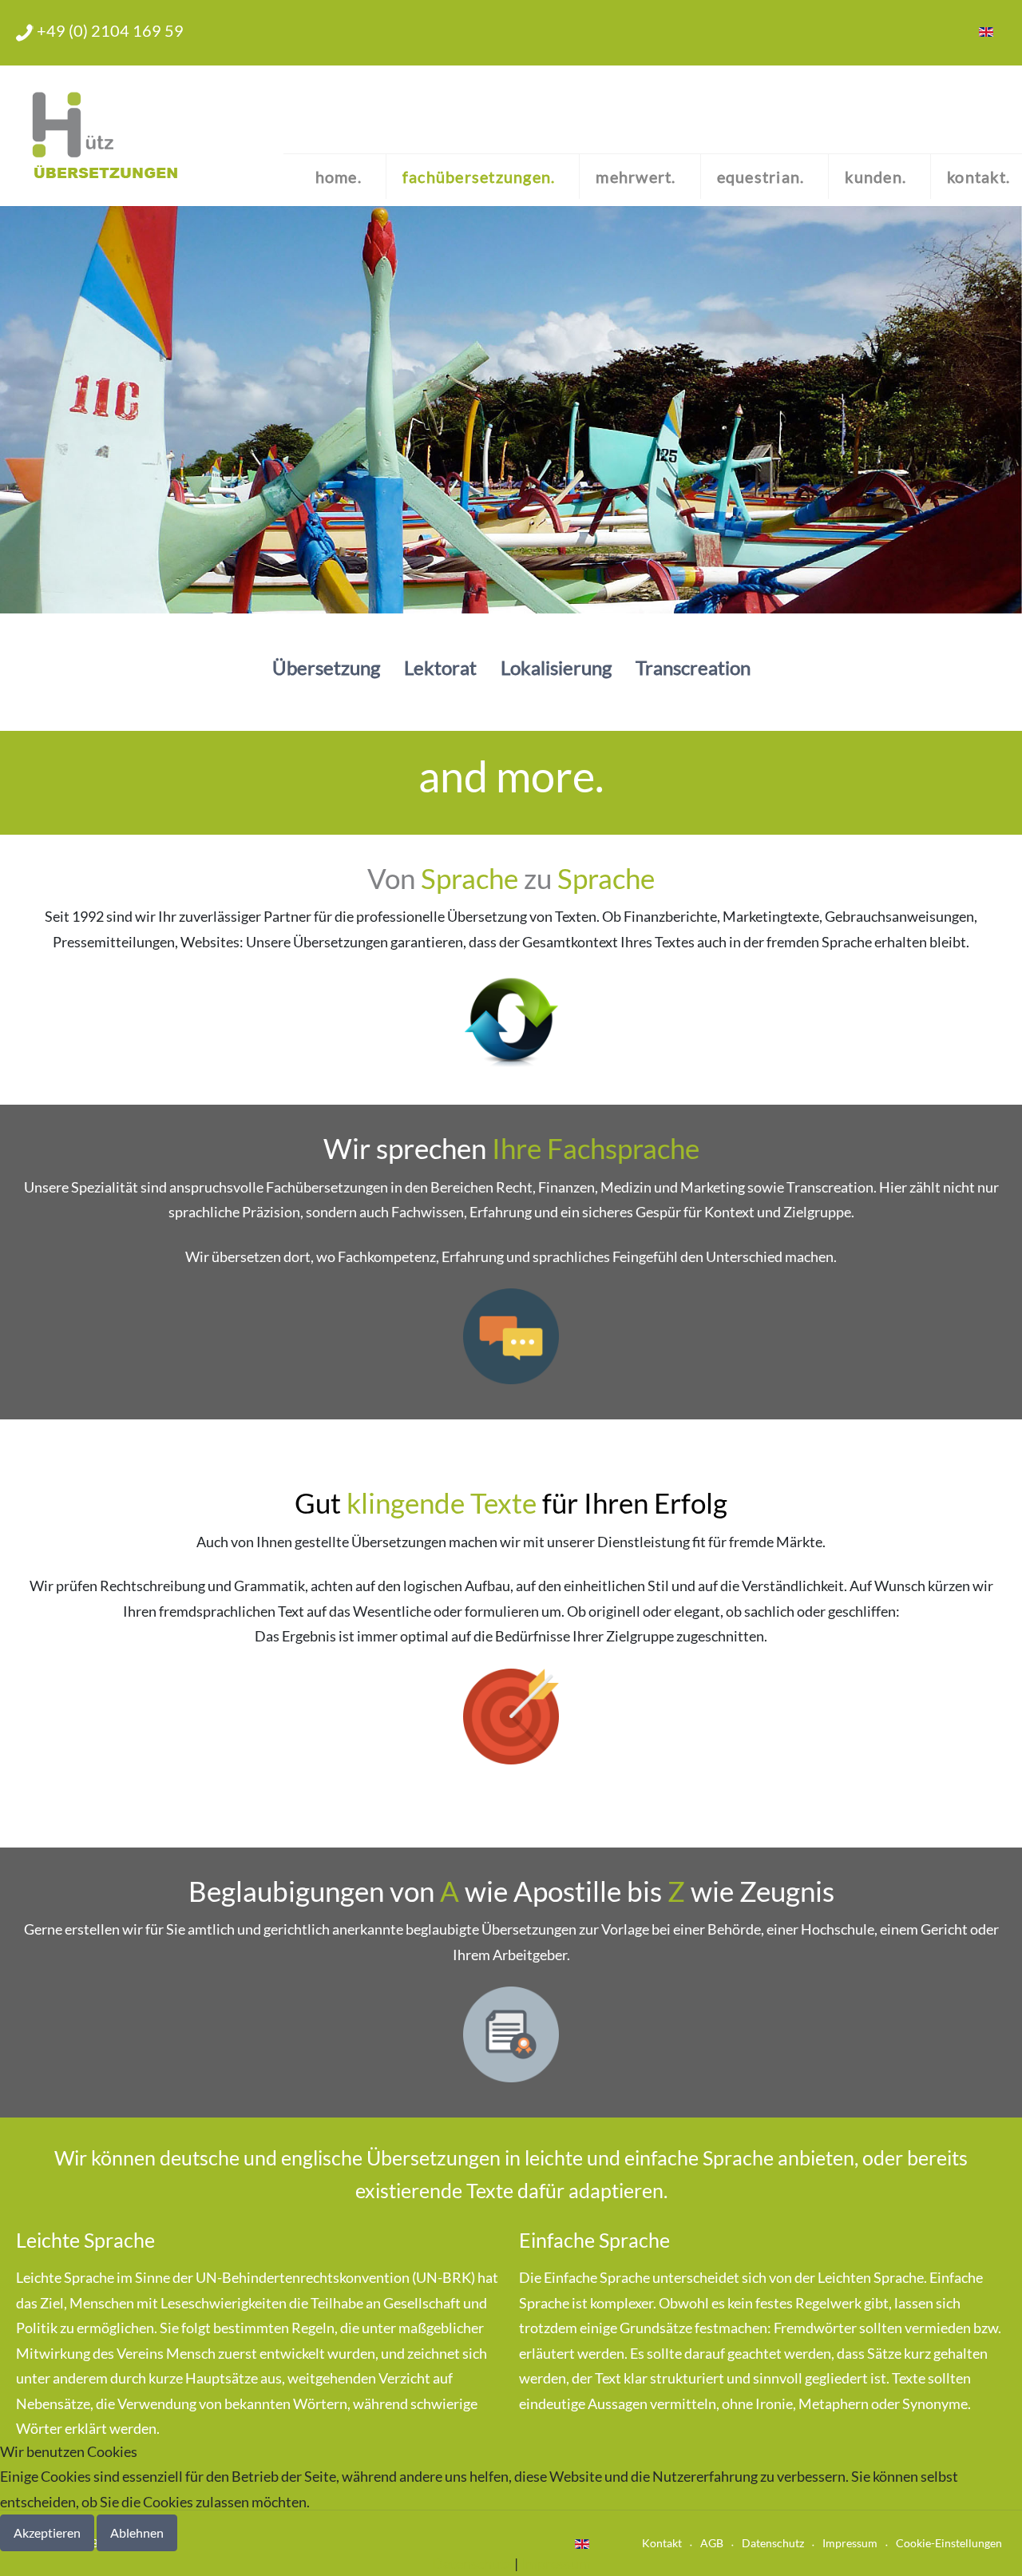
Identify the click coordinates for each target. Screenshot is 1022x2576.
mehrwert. (636, 177)
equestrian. (761, 177)
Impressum (556, 2563)
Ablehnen (137, 2532)
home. (339, 177)
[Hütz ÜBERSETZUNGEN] (101, 136)
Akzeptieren (47, 2532)
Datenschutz (472, 2563)
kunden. (875, 177)
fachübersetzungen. (479, 177)
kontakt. (978, 177)
